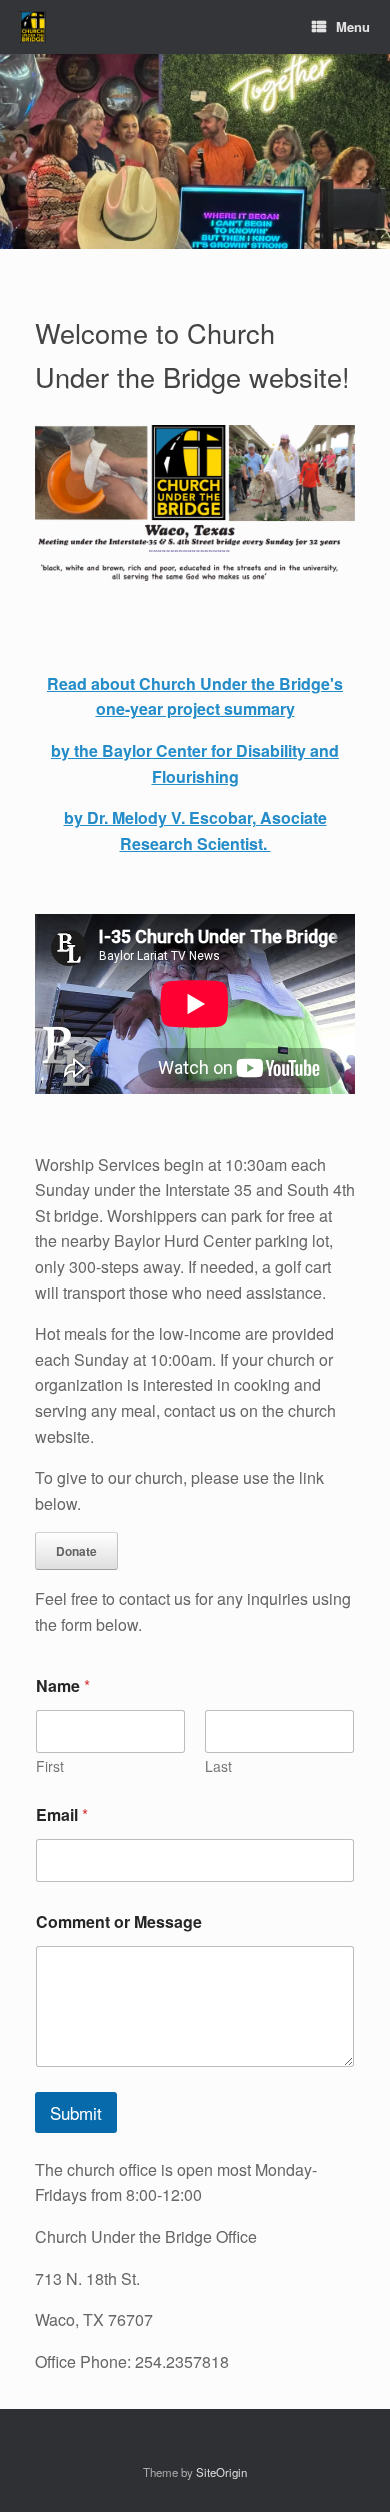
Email (62, 1814)
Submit (76, 2112)
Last (218, 1766)
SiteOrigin (221, 2472)
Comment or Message (119, 1921)
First (50, 1766)
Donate (76, 1551)
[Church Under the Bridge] (33, 27)
